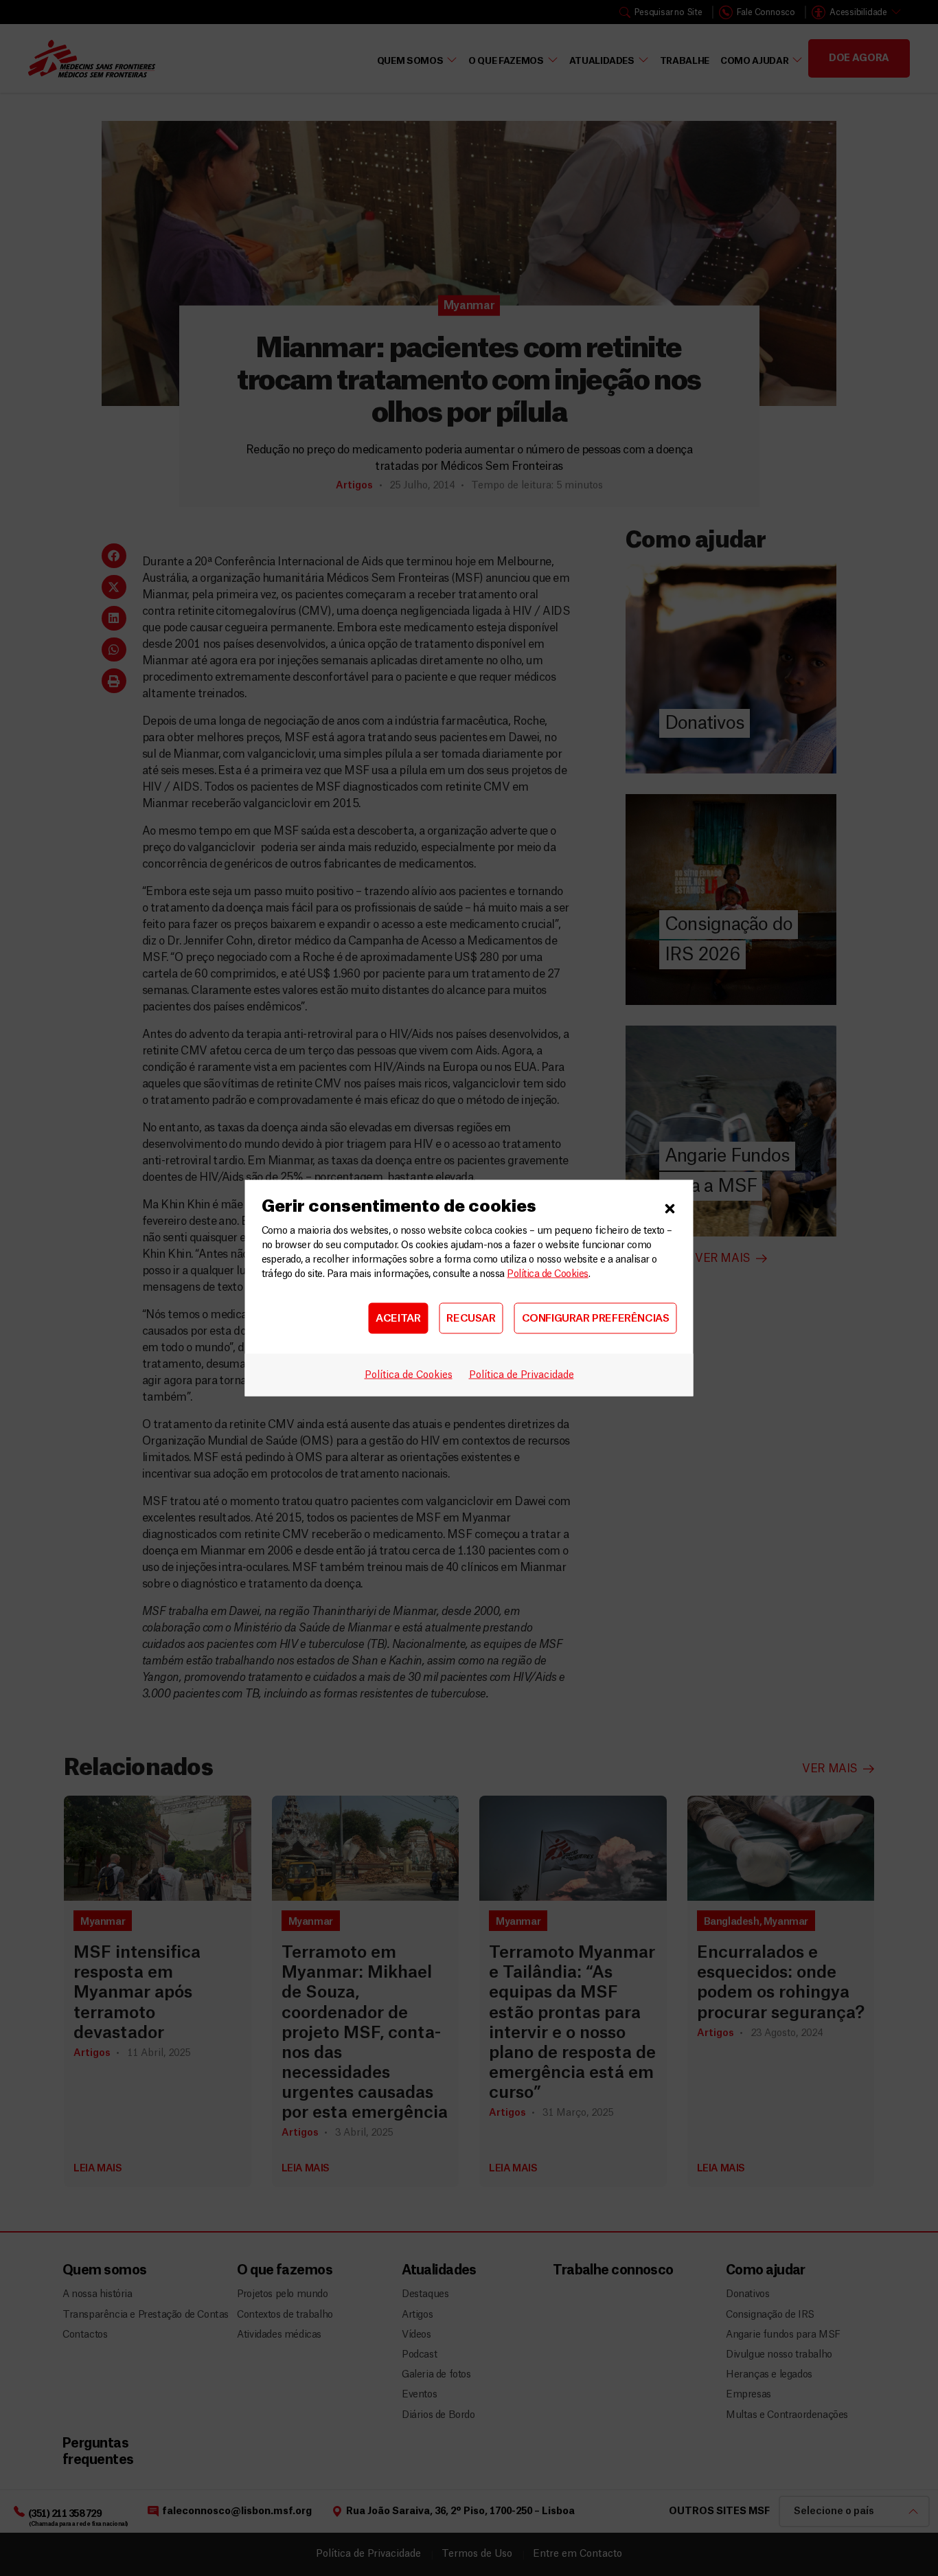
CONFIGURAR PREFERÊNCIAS (596, 1318)
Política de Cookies (547, 1274)
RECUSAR (471, 1318)
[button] (670, 1207)
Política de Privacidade (522, 1375)
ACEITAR (398, 1318)
